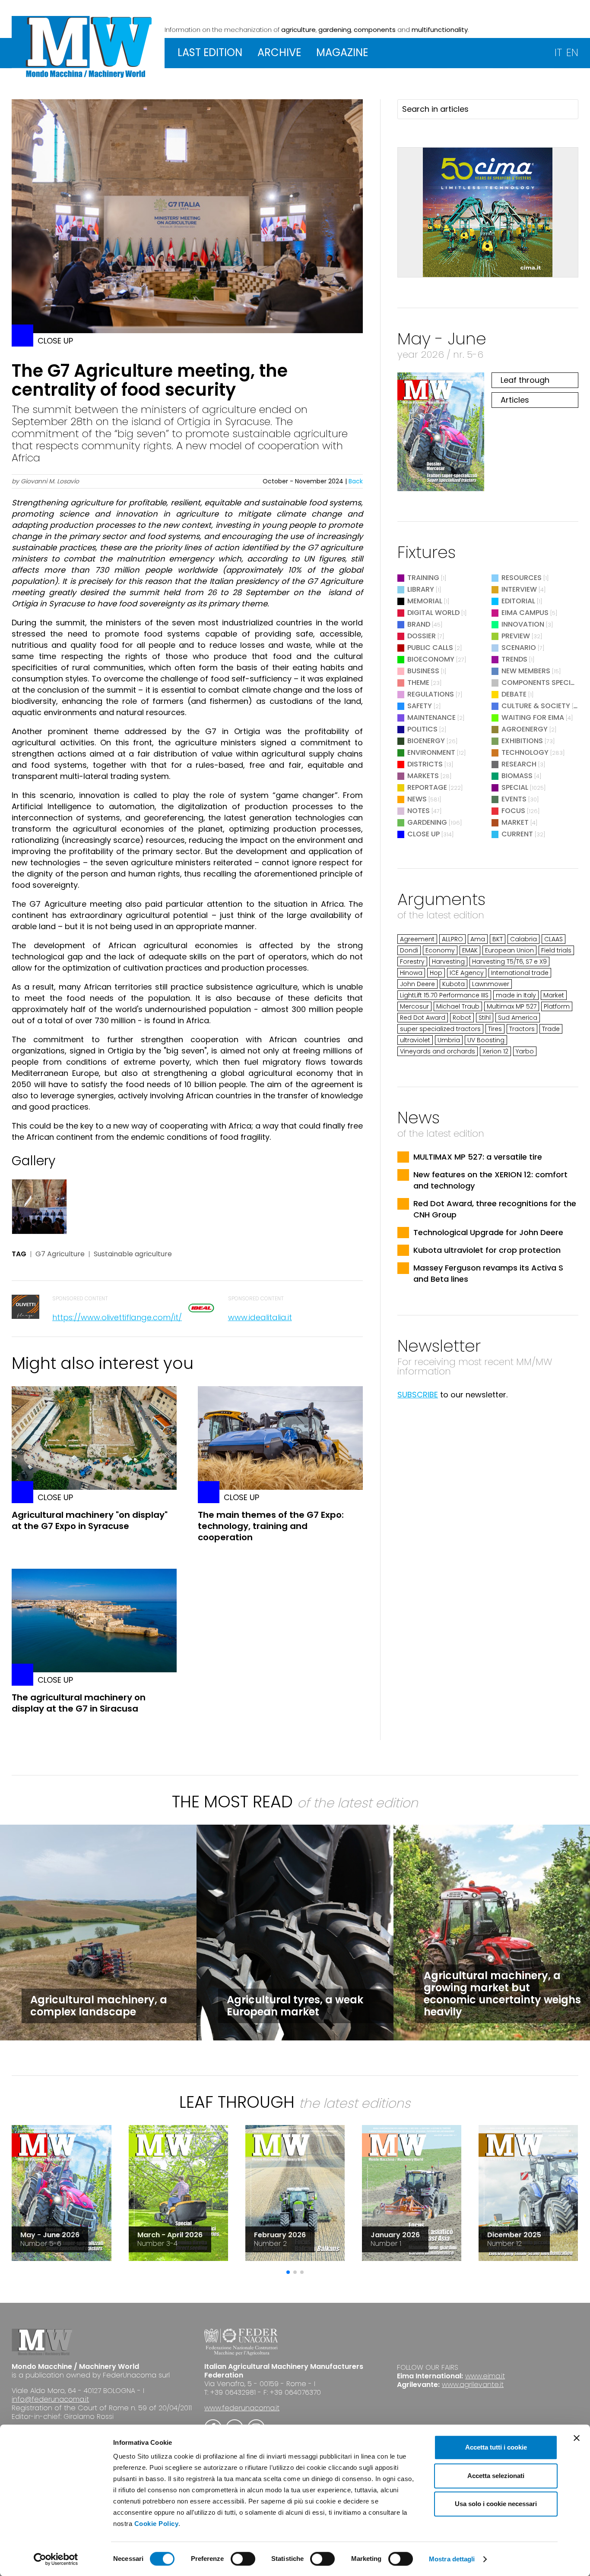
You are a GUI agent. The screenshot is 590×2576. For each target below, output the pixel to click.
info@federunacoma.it (50, 2399)
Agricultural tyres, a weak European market (295, 2006)
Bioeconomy (431, 659)
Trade (551, 1029)
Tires (495, 1029)
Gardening (427, 822)
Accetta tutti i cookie (496, 2447)
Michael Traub (458, 1006)
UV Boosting (486, 1040)
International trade (520, 973)
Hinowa (411, 973)
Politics (422, 729)
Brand (419, 624)
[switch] (243, 2559)
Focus (513, 811)
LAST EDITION (210, 52)
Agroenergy (525, 729)
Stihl (485, 1018)
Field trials (556, 950)
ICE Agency (467, 973)
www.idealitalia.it (260, 1317)
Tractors (522, 1029)
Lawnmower (491, 984)
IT (558, 52)
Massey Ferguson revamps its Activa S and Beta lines (488, 1273)
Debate (514, 694)
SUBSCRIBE (418, 1395)
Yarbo (525, 1051)
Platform (557, 1006)
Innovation (523, 624)
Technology (525, 752)
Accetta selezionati (496, 2476)
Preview (516, 636)
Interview (519, 589)
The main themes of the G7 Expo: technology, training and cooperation (271, 1526)
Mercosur (414, 1006)
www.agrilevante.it (473, 2385)
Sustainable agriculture (133, 1254)
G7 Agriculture (60, 1254)
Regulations (431, 694)
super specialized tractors (440, 1029)
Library (421, 589)
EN (572, 52)
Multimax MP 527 (512, 1006)
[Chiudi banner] (577, 2438)
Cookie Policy (157, 2524)
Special (515, 787)
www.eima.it (485, 2376)
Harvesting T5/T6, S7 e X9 (509, 962)
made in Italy (516, 995)
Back (356, 481)
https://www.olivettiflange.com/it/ (117, 1317)
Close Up (423, 834)
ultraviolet (415, 1040)
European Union (509, 950)
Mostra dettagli (452, 2559)
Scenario (519, 648)
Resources (522, 578)
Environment (431, 752)
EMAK (470, 950)
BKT (498, 939)
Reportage (427, 787)
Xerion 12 (495, 1051)
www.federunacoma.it (242, 2408)
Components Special (541, 683)
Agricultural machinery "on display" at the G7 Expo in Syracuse (90, 1520)
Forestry (412, 962)
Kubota (454, 984)
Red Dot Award (423, 1018)
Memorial (425, 601)
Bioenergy (426, 741)
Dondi (409, 950)
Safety (420, 706)
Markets (423, 776)
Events (514, 799)
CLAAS (554, 939)
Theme (418, 683)
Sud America (518, 1018)
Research (519, 764)
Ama (478, 939)
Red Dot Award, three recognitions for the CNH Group (495, 1209)
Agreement (417, 939)
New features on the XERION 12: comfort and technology (490, 1180)
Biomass (517, 776)
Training (423, 578)
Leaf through (525, 380)
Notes (419, 811)
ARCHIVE (279, 52)
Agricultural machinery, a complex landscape (99, 2006)
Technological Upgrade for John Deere (488, 1232)
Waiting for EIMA (534, 717)
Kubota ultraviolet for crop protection (487, 1250)
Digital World (433, 613)
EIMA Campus (525, 613)
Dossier (422, 636)
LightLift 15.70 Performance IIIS (444, 995)
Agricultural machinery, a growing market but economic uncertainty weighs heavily (502, 1994)
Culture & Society (536, 706)
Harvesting (448, 962)
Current (517, 834)
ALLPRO (452, 939)
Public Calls (430, 648)
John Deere (417, 984)
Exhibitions (522, 741)
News (417, 799)
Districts (425, 764)
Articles (515, 400)
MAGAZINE (342, 52)
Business (423, 671)
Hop (436, 973)
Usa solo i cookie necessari (496, 2504)
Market (515, 822)
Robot (462, 1018)
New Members (526, 671)
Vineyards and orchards (438, 1051)
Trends (514, 659)
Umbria (449, 1040)
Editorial (518, 601)
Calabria (523, 939)
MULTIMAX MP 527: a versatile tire (478, 1157)
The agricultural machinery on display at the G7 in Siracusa (79, 1703)
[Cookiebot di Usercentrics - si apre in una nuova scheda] (56, 2559)
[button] (288, 2272)
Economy (440, 950)
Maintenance (431, 717)
